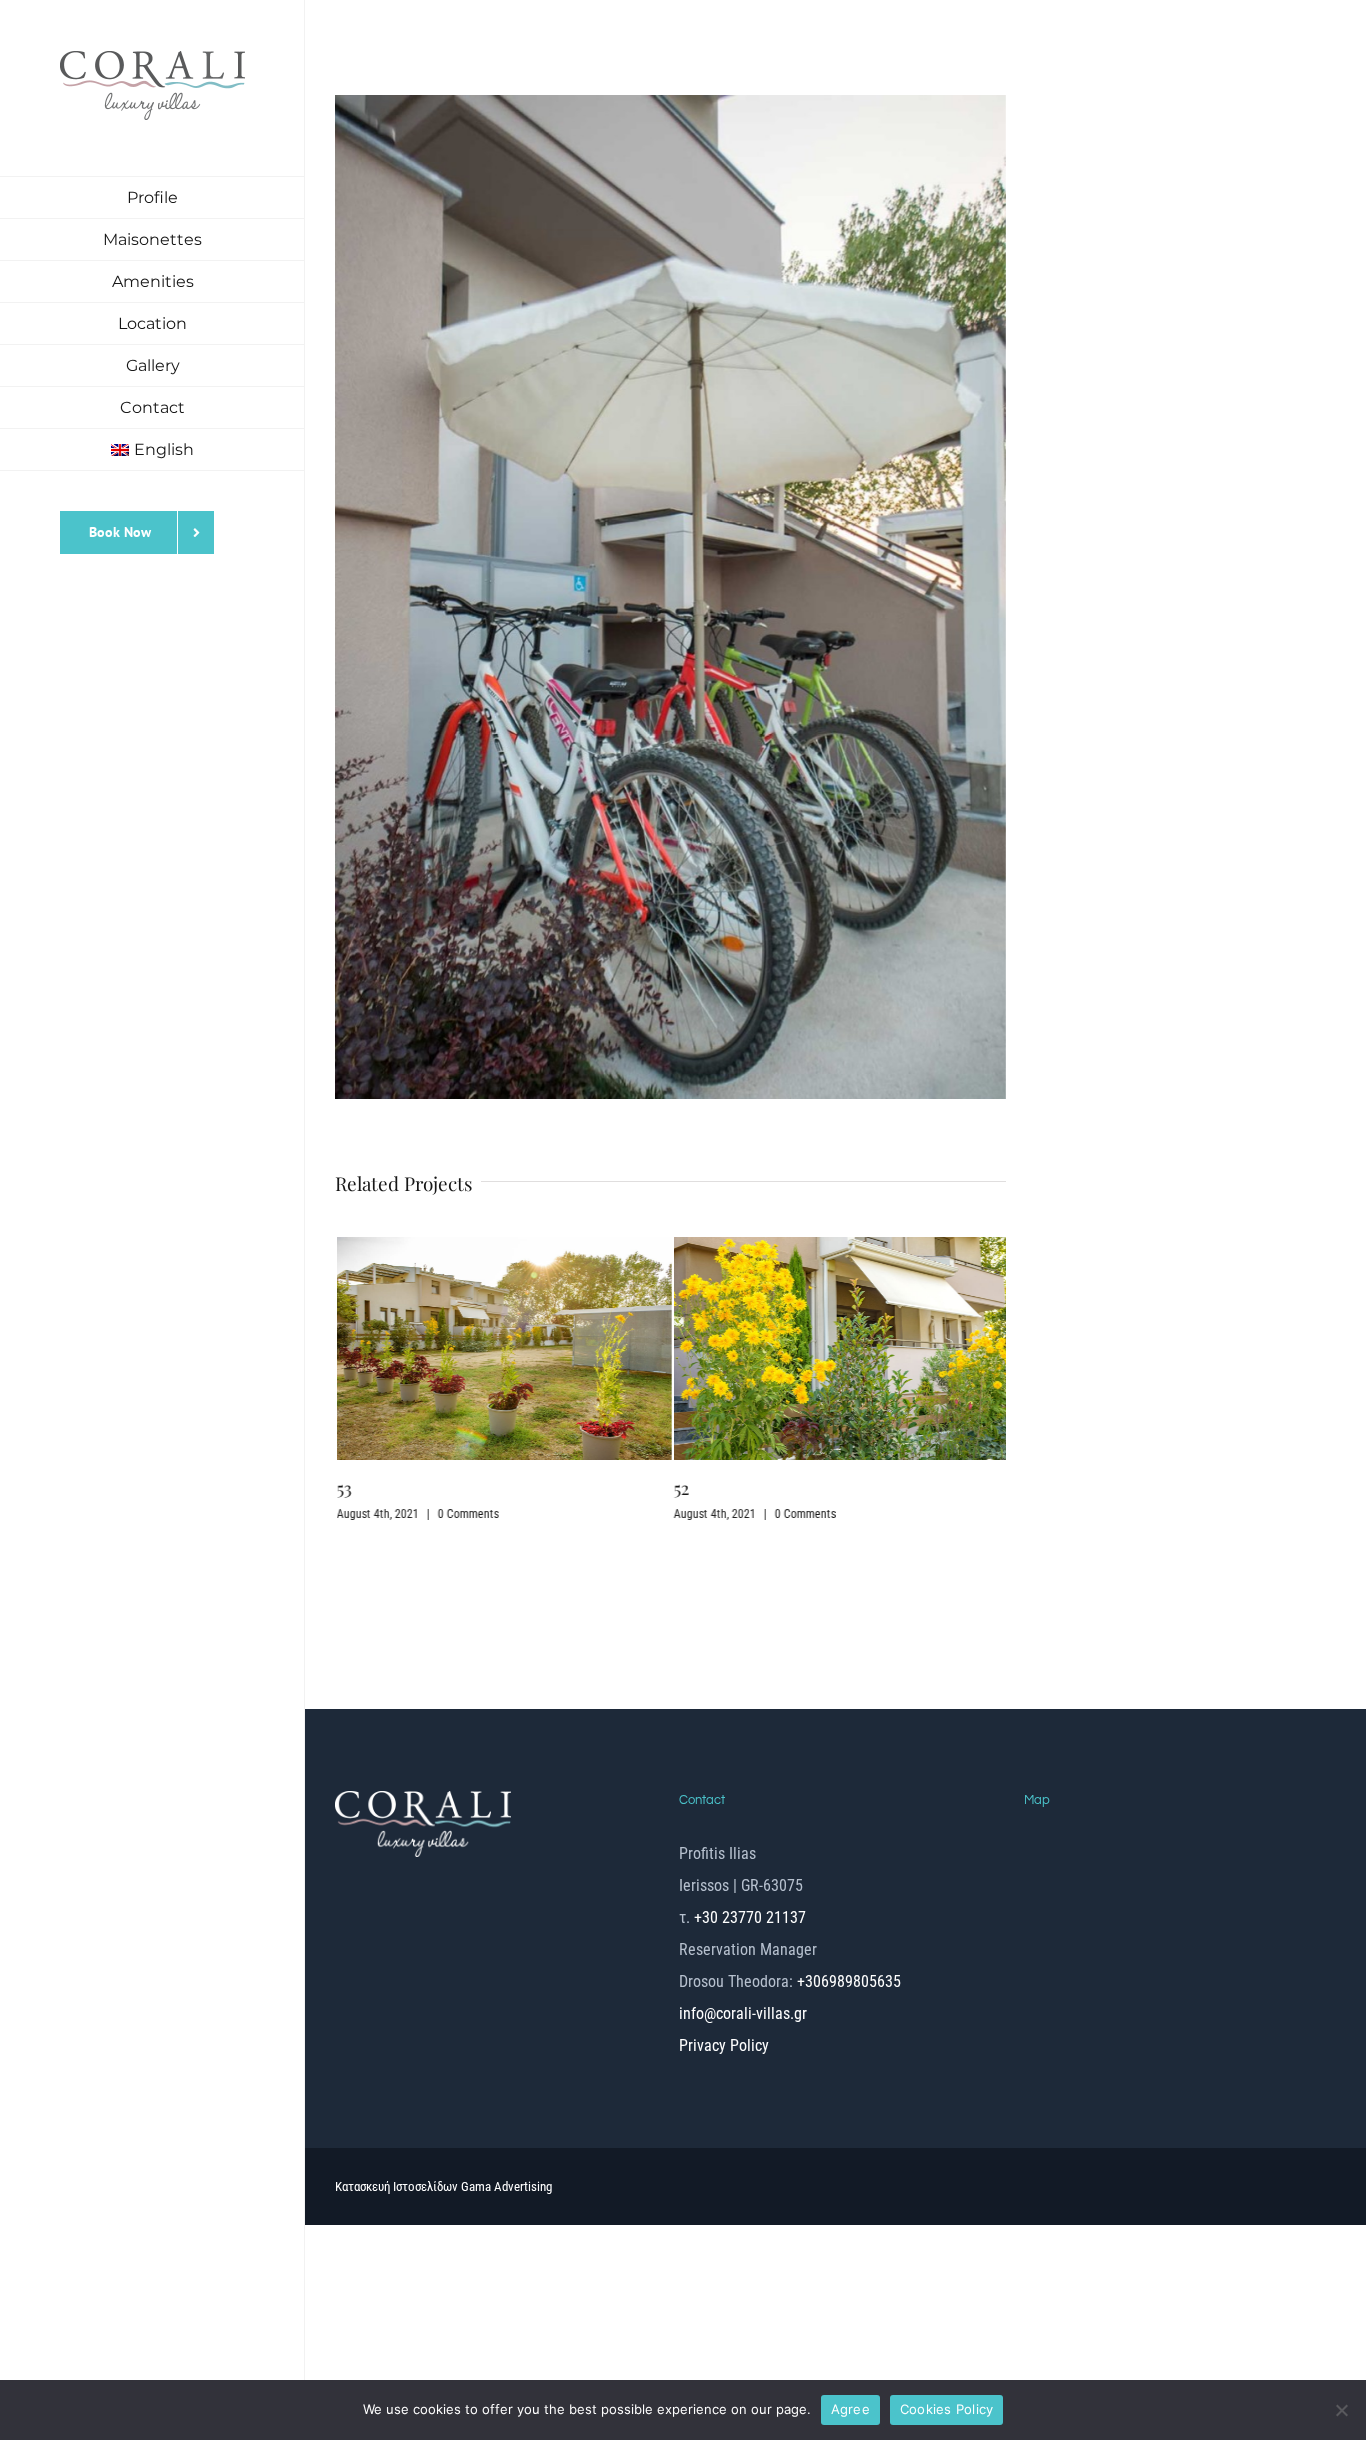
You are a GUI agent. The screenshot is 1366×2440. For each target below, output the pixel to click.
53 (342, 1488)
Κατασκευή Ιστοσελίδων (398, 2068)
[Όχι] (1341, 2410)
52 (680, 1488)
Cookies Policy (947, 2409)
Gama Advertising (506, 2068)
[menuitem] (152, 450)
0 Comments (466, 1514)
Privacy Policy (724, 1927)
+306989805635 (847, 1863)
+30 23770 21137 (750, 1799)
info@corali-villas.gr (743, 1895)
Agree (850, 2409)
